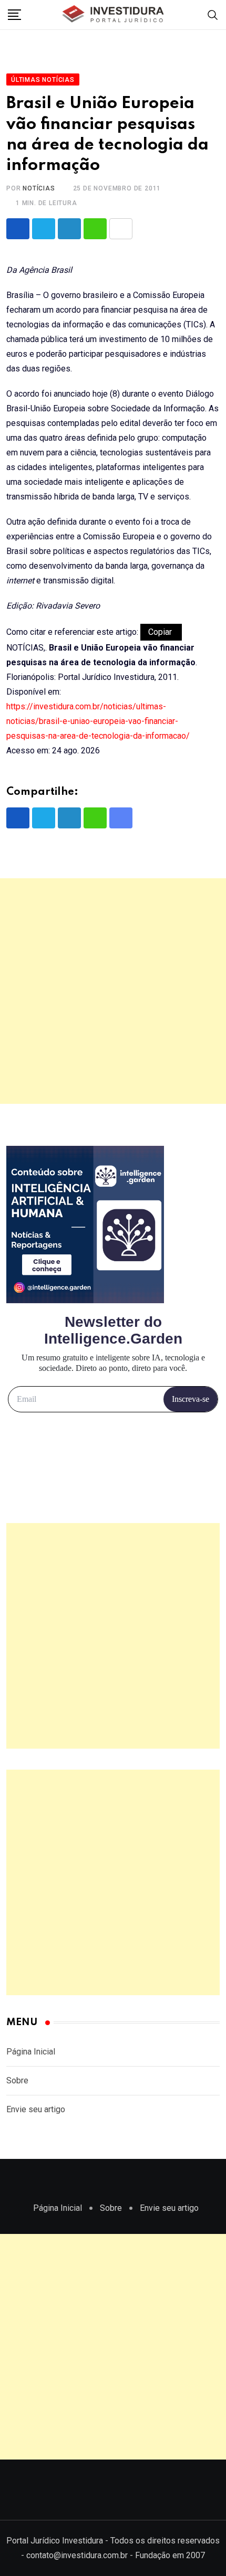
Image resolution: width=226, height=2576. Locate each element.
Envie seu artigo (36, 2109)
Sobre (17, 2080)
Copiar (161, 632)
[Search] (213, 14)
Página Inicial (31, 2052)
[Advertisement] (113, 991)
